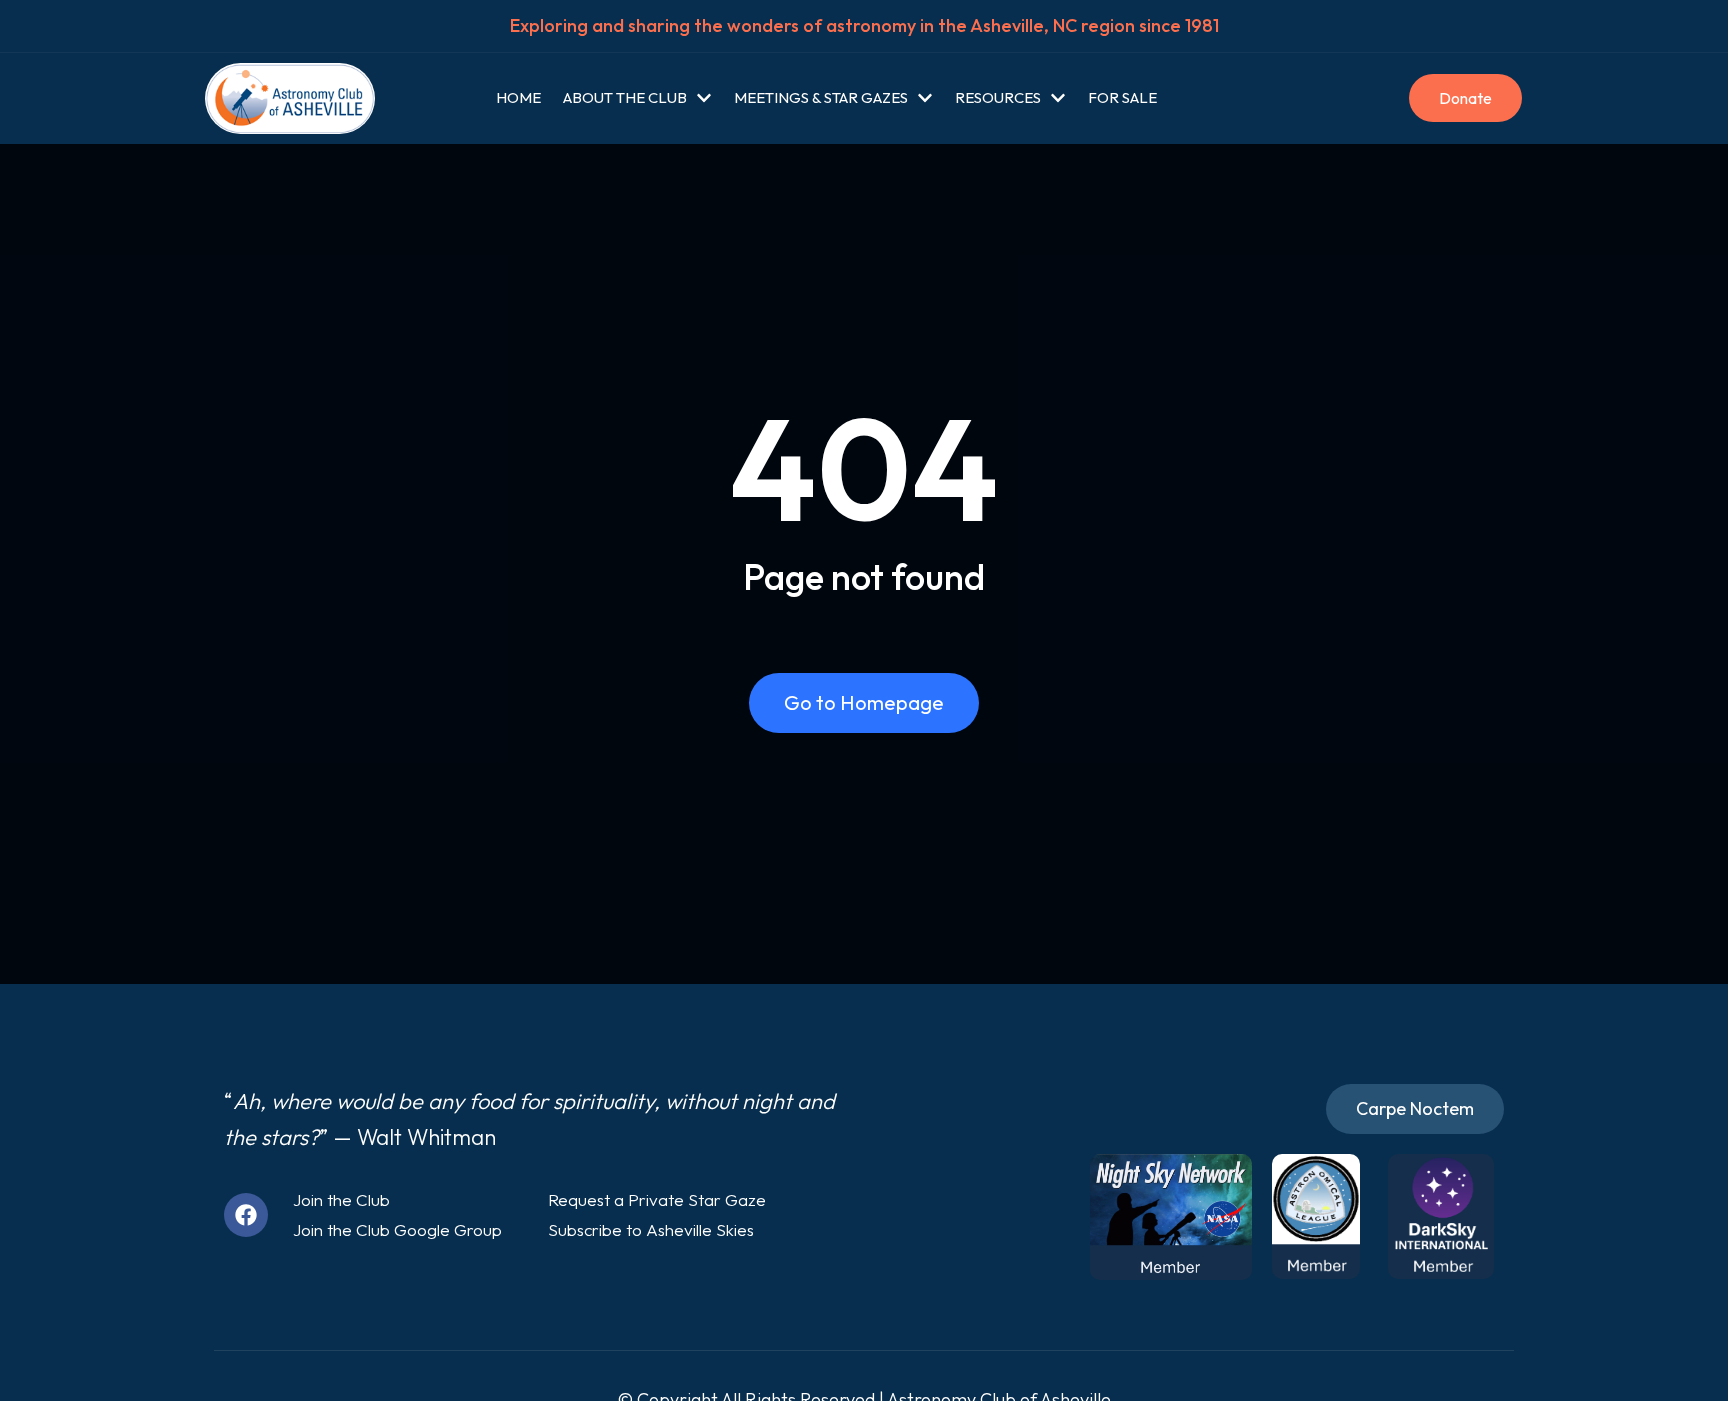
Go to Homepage (864, 702)
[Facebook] (246, 1215)
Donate (1465, 98)
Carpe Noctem (1415, 1108)
